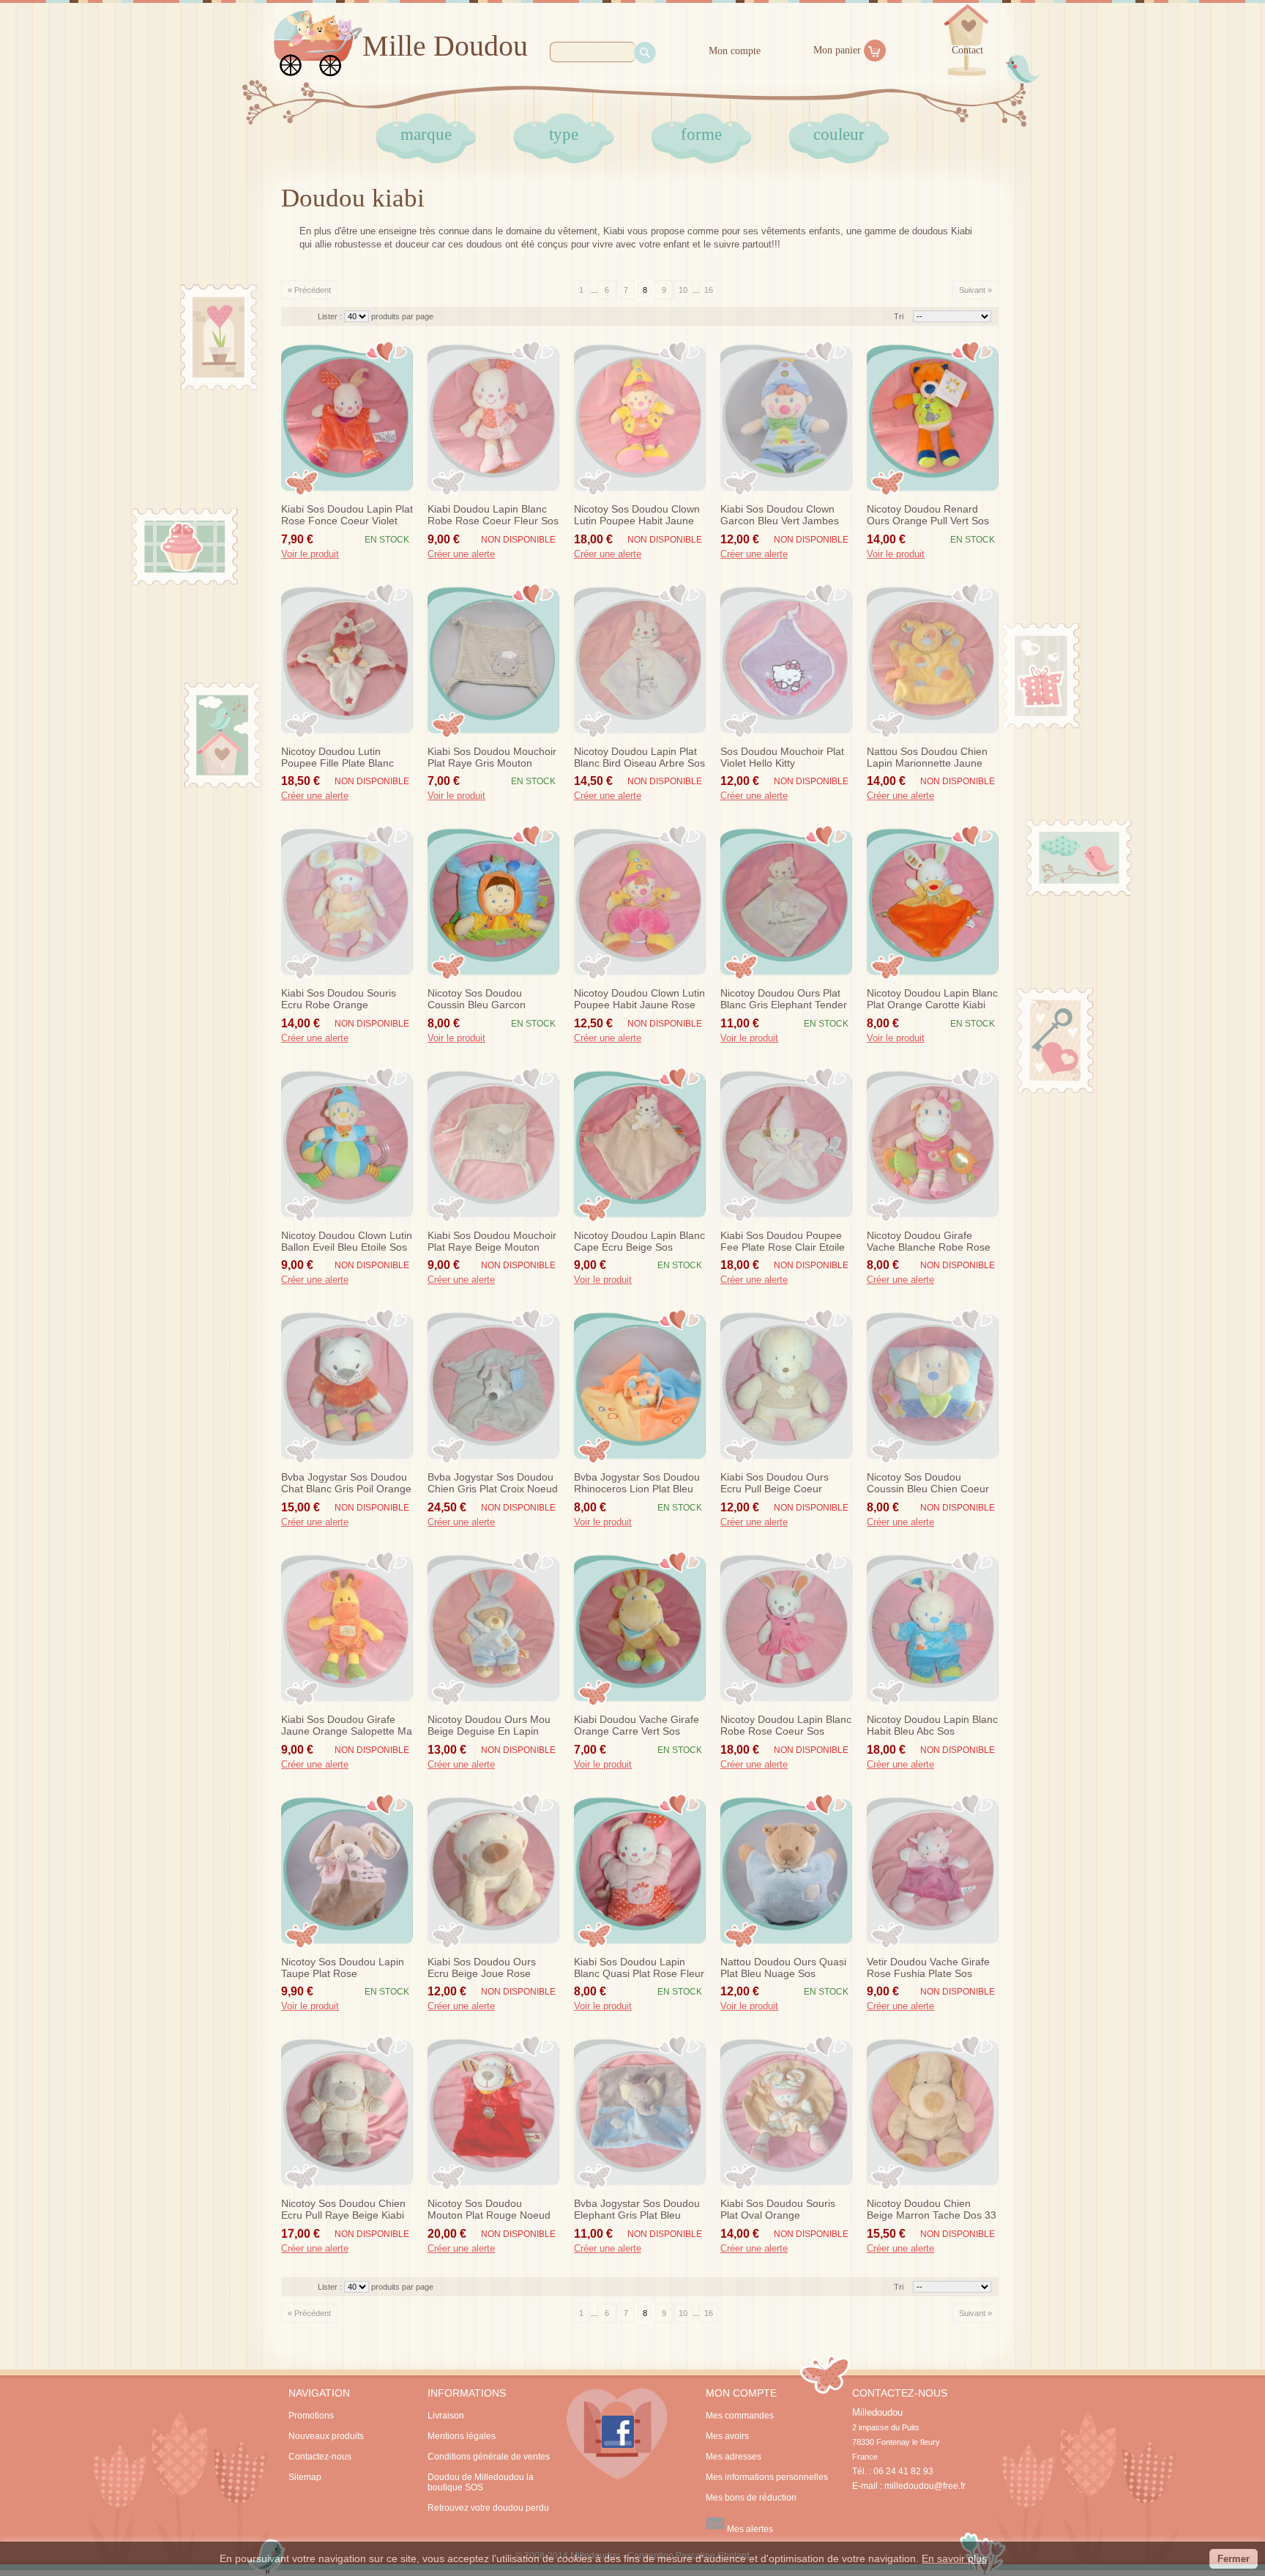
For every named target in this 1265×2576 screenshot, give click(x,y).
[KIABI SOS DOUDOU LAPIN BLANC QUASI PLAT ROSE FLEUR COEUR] (640, 1871)
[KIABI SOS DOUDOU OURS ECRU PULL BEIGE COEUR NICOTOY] (786, 1386)
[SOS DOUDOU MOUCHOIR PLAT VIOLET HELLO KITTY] (786, 660)
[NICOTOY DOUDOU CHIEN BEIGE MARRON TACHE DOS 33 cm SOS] (933, 2112)
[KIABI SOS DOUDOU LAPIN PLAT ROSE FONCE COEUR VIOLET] (347, 418)
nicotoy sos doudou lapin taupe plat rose (343, 1968)
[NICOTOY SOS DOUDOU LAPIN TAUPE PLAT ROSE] (347, 1871)
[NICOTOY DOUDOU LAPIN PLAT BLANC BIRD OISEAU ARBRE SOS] (640, 660)
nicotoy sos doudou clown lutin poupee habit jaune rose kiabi (637, 515)
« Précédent (309, 290)
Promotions (311, 2416)
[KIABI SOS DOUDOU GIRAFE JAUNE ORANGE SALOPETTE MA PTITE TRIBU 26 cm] (347, 1628)
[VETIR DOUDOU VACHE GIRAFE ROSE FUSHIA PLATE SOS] (933, 1871)
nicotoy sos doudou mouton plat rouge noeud (489, 2209)
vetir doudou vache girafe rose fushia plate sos (928, 1968)
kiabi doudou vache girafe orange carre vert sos (637, 1725)
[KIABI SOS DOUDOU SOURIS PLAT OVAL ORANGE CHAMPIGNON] (786, 2112)
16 (709, 290)
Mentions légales (462, 2436)
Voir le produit (310, 554)
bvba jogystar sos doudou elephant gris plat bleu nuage (637, 2210)
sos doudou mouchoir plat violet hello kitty (782, 757)
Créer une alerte (461, 554)
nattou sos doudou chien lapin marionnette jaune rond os (927, 758)
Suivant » (975, 290)
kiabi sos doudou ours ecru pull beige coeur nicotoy (775, 1484)
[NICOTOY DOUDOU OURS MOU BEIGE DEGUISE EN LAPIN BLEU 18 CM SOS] (493, 1628)
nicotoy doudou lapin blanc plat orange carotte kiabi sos (932, 999)
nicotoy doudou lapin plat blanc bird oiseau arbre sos (639, 757)
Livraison (446, 2416)
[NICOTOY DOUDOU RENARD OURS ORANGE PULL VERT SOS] (933, 418)
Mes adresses (734, 2457)
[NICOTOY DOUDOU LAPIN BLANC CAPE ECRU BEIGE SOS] (640, 1144)
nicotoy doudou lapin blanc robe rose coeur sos (786, 1725)
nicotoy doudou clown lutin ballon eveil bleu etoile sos (347, 1241)
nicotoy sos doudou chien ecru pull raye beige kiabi (343, 2209)
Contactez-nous (320, 2457)
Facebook (617, 2434)
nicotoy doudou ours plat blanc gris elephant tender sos (784, 999)
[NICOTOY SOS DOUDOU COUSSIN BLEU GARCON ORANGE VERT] (493, 902)
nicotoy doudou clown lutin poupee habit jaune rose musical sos (639, 999)
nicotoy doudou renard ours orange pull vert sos (928, 515)
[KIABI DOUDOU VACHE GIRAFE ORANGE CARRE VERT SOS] (640, 1628)
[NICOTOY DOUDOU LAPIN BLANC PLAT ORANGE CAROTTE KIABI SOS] (933, 902)
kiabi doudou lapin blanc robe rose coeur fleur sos (493, 515)
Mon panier (837, 50)
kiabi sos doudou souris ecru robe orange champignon (339, 999)
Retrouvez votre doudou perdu (488, 2508)
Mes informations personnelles (767, 2477)
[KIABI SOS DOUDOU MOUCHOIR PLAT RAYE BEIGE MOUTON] (493, 1144)
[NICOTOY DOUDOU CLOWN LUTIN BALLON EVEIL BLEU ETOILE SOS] (347, 1144)
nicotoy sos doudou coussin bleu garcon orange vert (477, 999)
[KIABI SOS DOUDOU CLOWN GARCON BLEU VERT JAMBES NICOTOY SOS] (786, 418)
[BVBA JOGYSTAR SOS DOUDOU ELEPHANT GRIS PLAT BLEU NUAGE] (640, 2112)
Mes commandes (740, 2416)
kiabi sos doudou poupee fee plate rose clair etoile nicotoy (783, 1242)
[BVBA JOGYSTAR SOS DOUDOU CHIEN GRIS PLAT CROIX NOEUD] (493, 1386)
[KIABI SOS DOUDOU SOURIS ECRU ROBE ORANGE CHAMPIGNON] (347, 902)
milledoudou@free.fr (925, 2486)
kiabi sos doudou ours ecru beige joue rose (482, 1968)
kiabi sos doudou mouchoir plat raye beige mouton (492, 1241)
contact (967, 50)
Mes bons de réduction (751, 2498)
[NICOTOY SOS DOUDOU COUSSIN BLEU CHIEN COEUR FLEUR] (933, 1386)
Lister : (331, 316)
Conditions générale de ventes (489, 2457)
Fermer (1234, 2559)
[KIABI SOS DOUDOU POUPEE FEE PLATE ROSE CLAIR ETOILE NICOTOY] (786, 1144)
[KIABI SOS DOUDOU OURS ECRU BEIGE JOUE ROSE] (493, 1871)
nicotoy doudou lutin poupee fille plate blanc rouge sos (337, 758)
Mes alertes (749, 2529)
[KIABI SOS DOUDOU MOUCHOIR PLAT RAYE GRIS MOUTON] (493, 660)
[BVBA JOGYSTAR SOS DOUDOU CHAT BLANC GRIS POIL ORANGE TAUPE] (347, 1386)
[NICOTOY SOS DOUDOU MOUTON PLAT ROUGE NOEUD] (493, 2112)
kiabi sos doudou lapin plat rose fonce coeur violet (347, 515)
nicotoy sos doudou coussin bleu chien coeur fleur (928, 1484)
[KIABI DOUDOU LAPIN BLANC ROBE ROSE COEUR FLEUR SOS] (493, 418)
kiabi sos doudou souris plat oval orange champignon (778, 2210)
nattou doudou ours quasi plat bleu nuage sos (783, 1968)
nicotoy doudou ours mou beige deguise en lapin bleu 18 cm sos (489, 1726)
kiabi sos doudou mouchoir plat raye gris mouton (492, 757)
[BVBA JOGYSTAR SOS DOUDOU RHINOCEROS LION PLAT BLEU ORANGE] (640, 1386)
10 (683, 290)
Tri (899, 316)
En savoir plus (954, 2558)
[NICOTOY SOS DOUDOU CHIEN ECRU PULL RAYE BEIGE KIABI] (347, 2112)
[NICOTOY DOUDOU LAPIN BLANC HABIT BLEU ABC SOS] (933, 1628)
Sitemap (305, 2477)
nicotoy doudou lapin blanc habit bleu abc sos (932, 1725)
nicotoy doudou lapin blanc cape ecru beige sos (639, 1241)
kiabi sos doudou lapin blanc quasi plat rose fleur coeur (639, 1968)
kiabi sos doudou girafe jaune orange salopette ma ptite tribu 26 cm (347, 1726)
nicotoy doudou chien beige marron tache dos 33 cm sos (932, 2210)
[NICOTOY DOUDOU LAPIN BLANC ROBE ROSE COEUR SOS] (786, 1628)
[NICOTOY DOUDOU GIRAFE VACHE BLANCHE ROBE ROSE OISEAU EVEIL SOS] (933, 1144)
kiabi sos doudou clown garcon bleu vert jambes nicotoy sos (780, 515)
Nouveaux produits (326, 2436)
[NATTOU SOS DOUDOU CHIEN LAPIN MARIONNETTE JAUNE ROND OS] (933, 660)
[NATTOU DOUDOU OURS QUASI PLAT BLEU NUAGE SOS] (786, 1871)
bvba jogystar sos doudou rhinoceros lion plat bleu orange (637, 1484)
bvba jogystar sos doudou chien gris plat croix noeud (493, 1483)
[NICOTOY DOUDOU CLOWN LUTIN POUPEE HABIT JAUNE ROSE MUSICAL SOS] (640, 902)
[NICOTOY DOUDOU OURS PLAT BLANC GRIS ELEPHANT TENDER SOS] (786, 902)
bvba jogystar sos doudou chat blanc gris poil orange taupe (346, 1484)
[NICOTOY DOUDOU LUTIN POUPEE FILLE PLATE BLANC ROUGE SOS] (347, 660)
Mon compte (735, 51)
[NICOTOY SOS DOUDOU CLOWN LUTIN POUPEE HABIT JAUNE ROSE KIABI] (640, 418)
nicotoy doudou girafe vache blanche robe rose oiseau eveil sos (929, 1242)
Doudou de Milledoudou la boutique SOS (481, 2482)
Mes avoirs (727, 2436)
